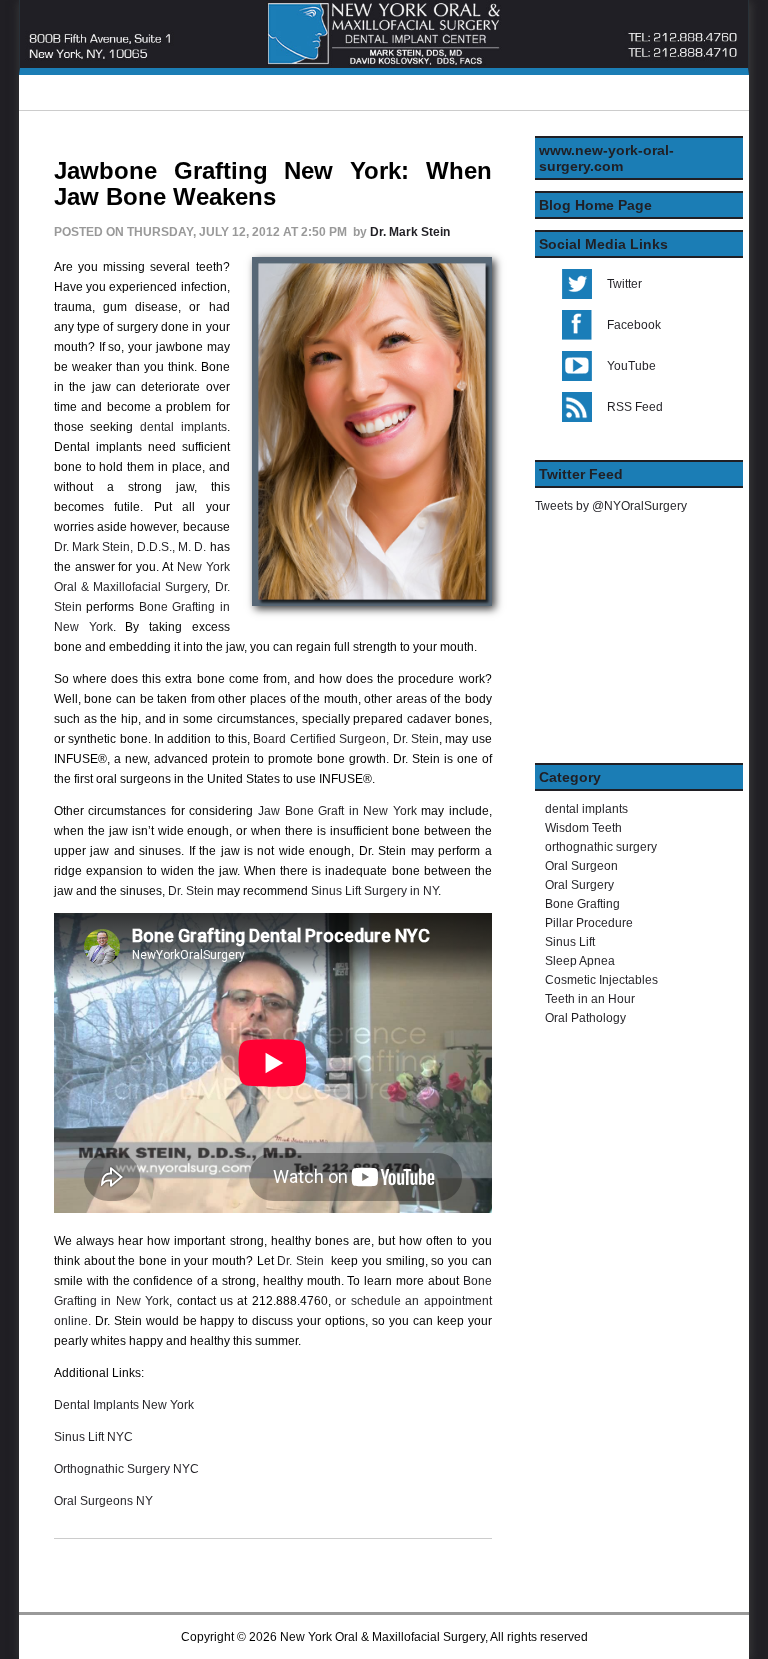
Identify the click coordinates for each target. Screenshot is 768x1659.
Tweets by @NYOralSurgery (611, 506)
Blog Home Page (595, 205)
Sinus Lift (570, 942)
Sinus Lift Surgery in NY (374, 891)
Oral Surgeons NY (103, 1501)
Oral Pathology (585, 1018)
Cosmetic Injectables (601, 980)
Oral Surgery (579, 885)
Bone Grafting (582, 904)
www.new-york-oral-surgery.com (606, 158)
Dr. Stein (191, 891)
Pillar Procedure (589, 923)
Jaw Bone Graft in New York (337, 811)
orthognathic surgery (601, 847)
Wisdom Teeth (583, 828)
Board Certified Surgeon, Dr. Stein (345, 739)
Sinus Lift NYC (93, 1437)
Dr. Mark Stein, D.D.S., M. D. (130, 547)
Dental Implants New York (124, 1405)
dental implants (183, 427)
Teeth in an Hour (590, 999)
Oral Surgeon (581, 866)
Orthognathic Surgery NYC (126, 1469)
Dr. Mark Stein (410, 232)
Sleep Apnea (580, 961)
